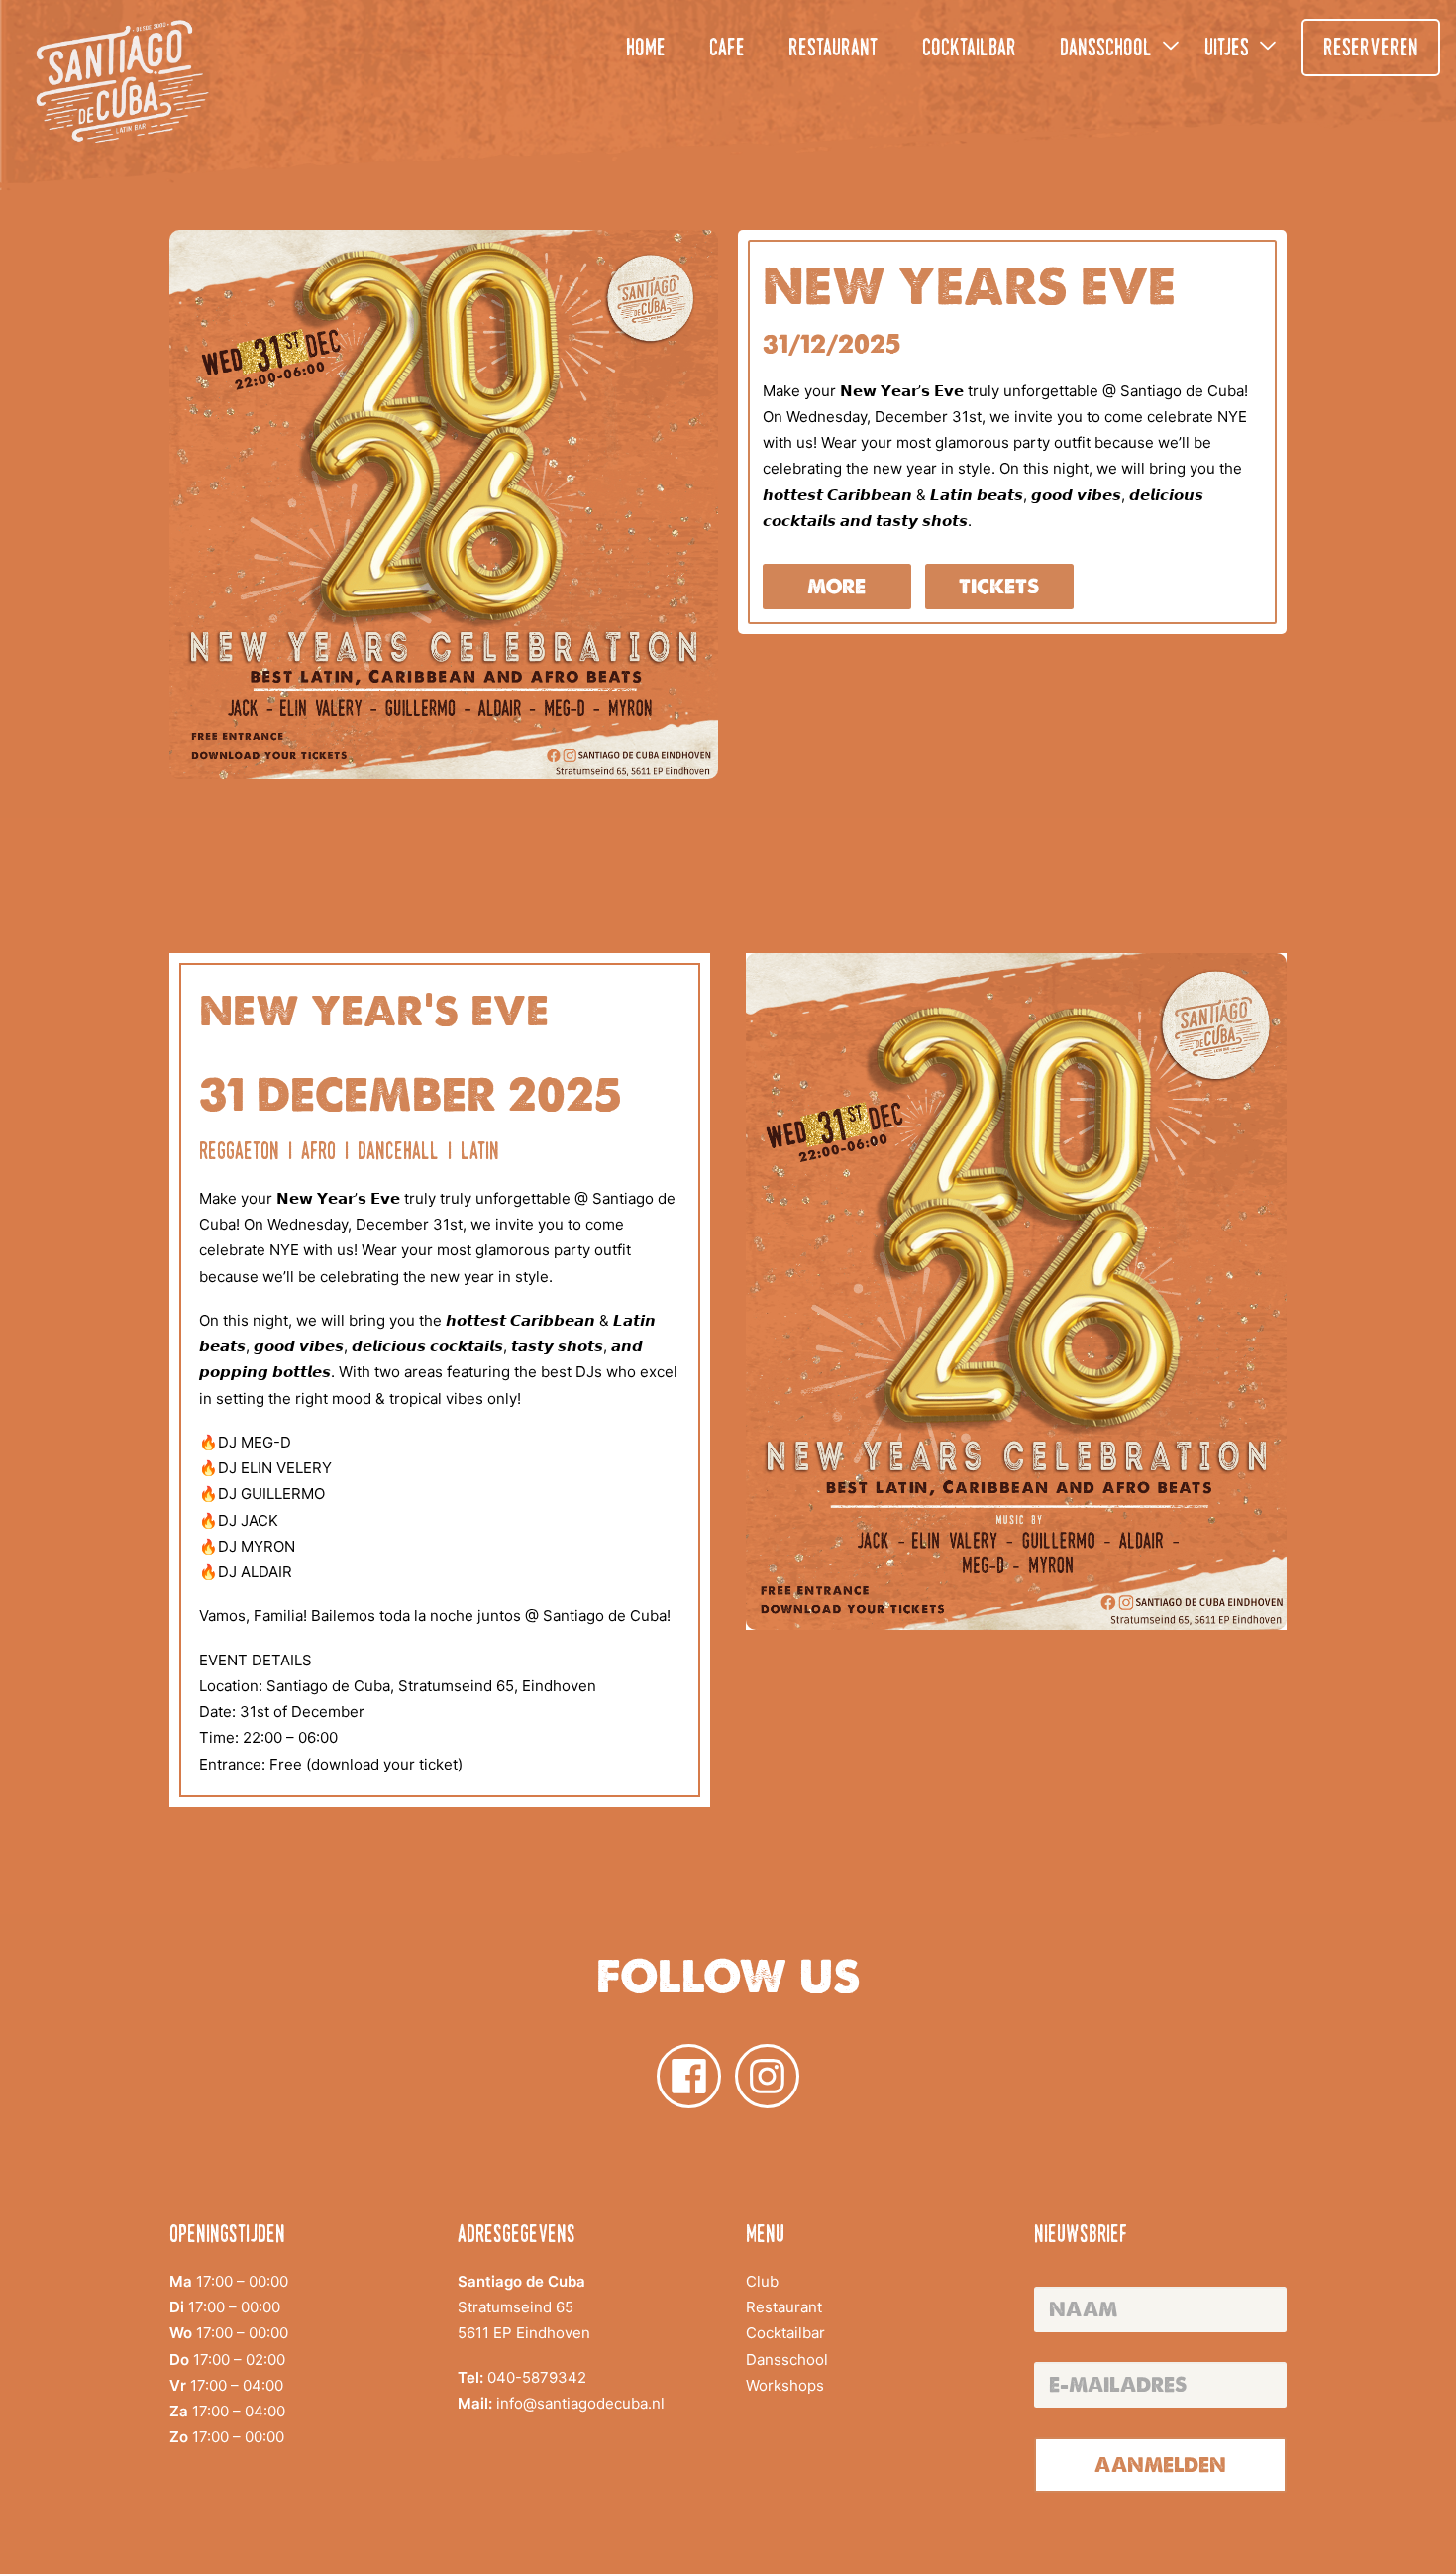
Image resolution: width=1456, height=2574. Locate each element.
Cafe (727, 49)
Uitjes (1227, 49)
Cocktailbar (969, 49)
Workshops (785, 2385)
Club (762, 2281)
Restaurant (833, 49)
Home (646, 49)
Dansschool (1106, 49)
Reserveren (1371, 49)
